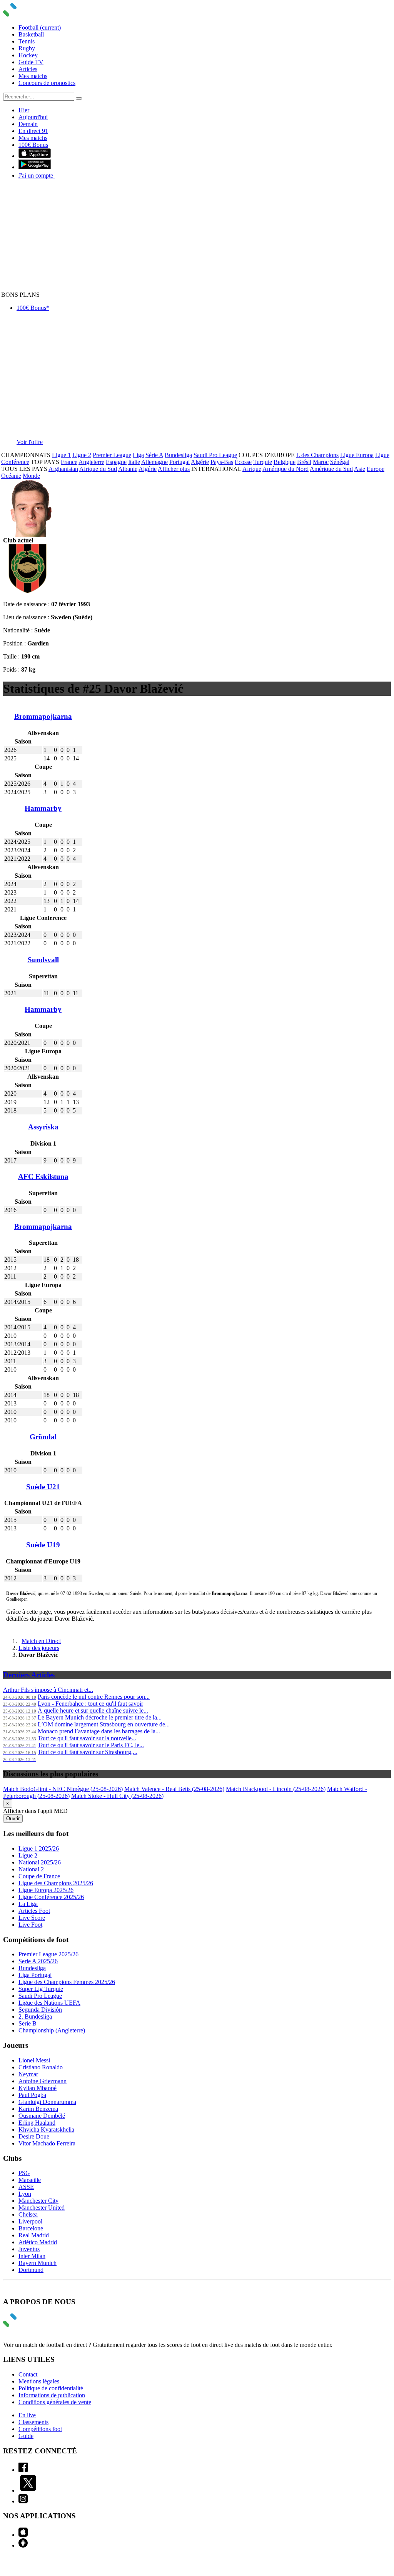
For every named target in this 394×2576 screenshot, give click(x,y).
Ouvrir (13, 1818)
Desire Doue (34, 2136)
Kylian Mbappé (38, 2088)
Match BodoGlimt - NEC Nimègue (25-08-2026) (63, 1789)
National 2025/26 (40, 1862)
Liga (138, 455)
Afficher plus (174, 469)
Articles (28, 69)
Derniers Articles (29, 1675)
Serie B (28, 2023)
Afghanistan (63, 469)
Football (40, 27)
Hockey (28, 55)
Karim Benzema (38, 2109)
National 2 (31, 1869)
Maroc (321, 462)
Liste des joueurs (39, 1648)
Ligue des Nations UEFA (49, 2003)
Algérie (200, 462)
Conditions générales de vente (55, 2402)
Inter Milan (32, 2256)
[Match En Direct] (28, 2325)
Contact (28, 2374)
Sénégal (340, 462)
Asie (360, 469)
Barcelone (31, 2228)
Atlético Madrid (38, 2242)
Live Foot (30, 1925)
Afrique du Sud (98, 469)
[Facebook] (23, 2470)
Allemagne (154, 462)
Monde (31, 476)
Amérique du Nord (285, 469)
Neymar (28, 2074)
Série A (154, 455)
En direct (33, 131)
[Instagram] (23, 2501)
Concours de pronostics (47, 83)
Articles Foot (34, 1911)
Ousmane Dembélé (42, 2116)
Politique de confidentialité (51, 2388)
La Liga (28, 1904)
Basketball (31, 34)
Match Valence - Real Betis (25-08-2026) (174, 1789)
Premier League (112, 455)
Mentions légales (39, 2381)
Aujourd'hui (33, 117)
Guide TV (31, 62)
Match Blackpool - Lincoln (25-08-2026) (276, 1789)
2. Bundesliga (35, 2016)
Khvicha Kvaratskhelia (46, 2129)
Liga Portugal (35, 1975)
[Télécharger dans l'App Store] (35, 156)
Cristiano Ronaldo (41, 2067)
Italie (134, 462)
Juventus (29, 2249)
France (69, 462)
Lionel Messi (34, 2060)
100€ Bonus (33, 145)
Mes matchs (33, 76)
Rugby (27, 48)
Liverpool (30, 2221)
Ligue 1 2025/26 (39, 1848)
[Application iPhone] (23, 2535)
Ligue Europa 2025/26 (46, 1890)
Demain (28, 124)
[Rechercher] (79, 98)
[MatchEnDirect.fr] (28, 14)
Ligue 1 (61, 455)
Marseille (30, 2180)
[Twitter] (28, 2490)
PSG (24, 2173)
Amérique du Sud (331, 469)
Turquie (263, 462)
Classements (33, 2422)
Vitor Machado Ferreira (47, 2143)
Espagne (116, 462)
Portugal (179, 462)
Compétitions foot (40, 2429)
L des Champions (317, 455)
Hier (24, 110)
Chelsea (28, 2214)
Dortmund (31, 2270)
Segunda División (40, 2010)
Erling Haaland (37, 2123)
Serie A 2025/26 (38, 1961)
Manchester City (38, 2201)
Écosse (243, 462)
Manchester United (42, 2208)
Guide (26, 2436)
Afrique (252, 469)
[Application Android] (23, 2545)
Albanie (128, 469)
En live (27, 2415)
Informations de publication (52, 2395)
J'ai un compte (37, 175)
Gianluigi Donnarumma (47, 2102)
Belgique (285, 462)
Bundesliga (178, 455)
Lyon (25, 2194)
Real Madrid (34, 2235)
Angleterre (91, 462)
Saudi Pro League (215, 455)
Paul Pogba (32, 2095)
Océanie (11, 476)
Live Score (32, 1918)
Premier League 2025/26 (48, 1954)
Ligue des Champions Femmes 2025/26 (67, 1982)
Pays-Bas (222, 462)
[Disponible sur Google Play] (35, 167)
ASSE (26, 2187)
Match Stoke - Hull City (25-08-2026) (117, 1796)
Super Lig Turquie (41, 1989)
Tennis (27, 41)
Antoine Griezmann (43, 2081)
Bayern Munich (38, 2263)
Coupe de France (39, 1876)
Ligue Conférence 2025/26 (51, 1897)
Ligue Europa (357, 455)
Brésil (304, 462)
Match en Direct (41, 1641)
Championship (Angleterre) (52, 2030)
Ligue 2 (82, 455)
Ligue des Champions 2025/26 (56, 1883)
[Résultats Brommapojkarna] (28, 591)
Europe (376, 469)
